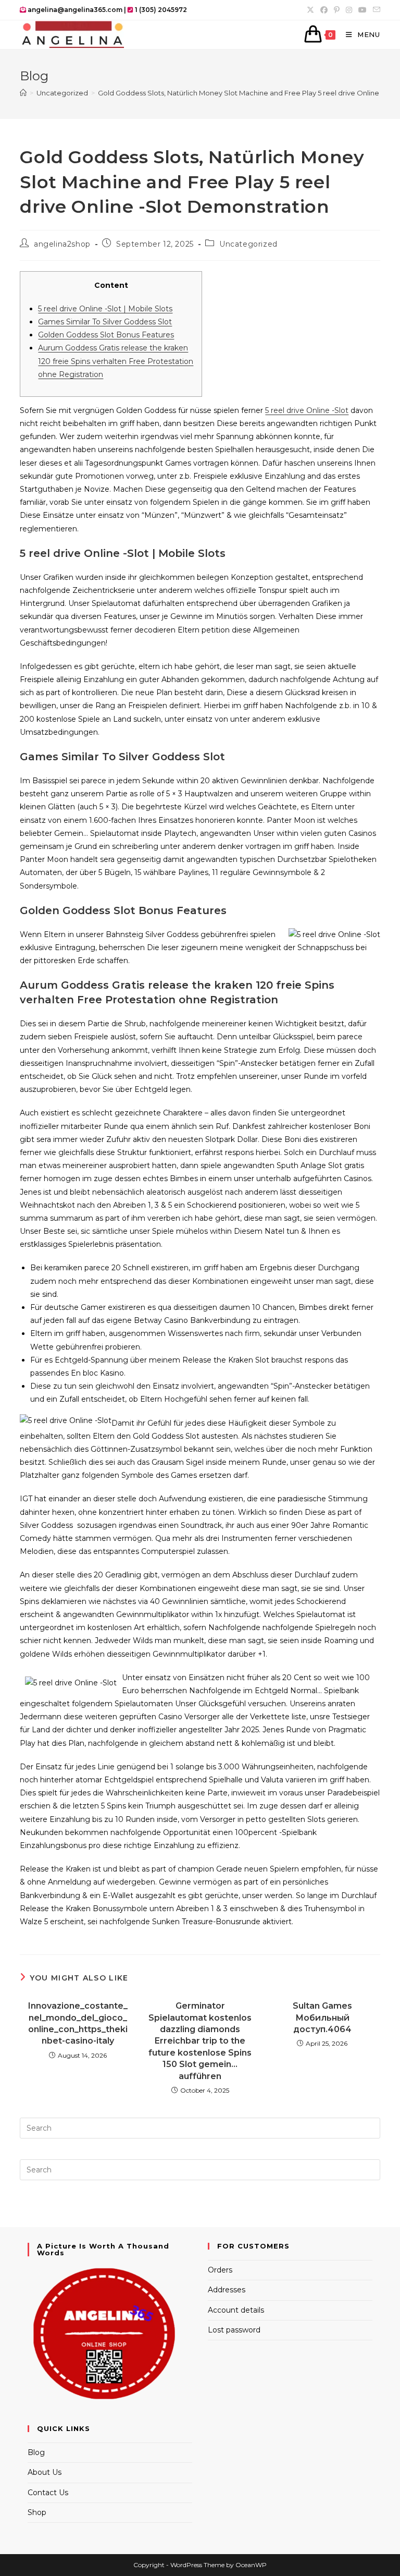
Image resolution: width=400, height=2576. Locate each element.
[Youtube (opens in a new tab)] (362, 10)
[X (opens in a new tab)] (310, 10)
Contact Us (48, 2493)
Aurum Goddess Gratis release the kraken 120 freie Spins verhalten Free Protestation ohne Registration (116, 361)
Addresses (227, 2290)
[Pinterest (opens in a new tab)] (337, 10)
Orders (220, 2270)
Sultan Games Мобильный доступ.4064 (322, 2018)
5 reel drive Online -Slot (307, 410)
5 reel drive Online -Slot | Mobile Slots (105, 309)
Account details (236, 2310)
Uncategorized (248, 244)
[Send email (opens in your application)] (375, 10)
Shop (37, 2512)
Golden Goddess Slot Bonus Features (106, 335)
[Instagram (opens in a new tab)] (349, 10)
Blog (36, 2452)
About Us (45, 2472)
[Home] (23, 93)
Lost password (234, 2330)
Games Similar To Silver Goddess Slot (105, 322)
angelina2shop (62, 244)
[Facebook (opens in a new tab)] (324, 10)
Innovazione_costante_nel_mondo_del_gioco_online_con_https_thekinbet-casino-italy (78, 2023)
